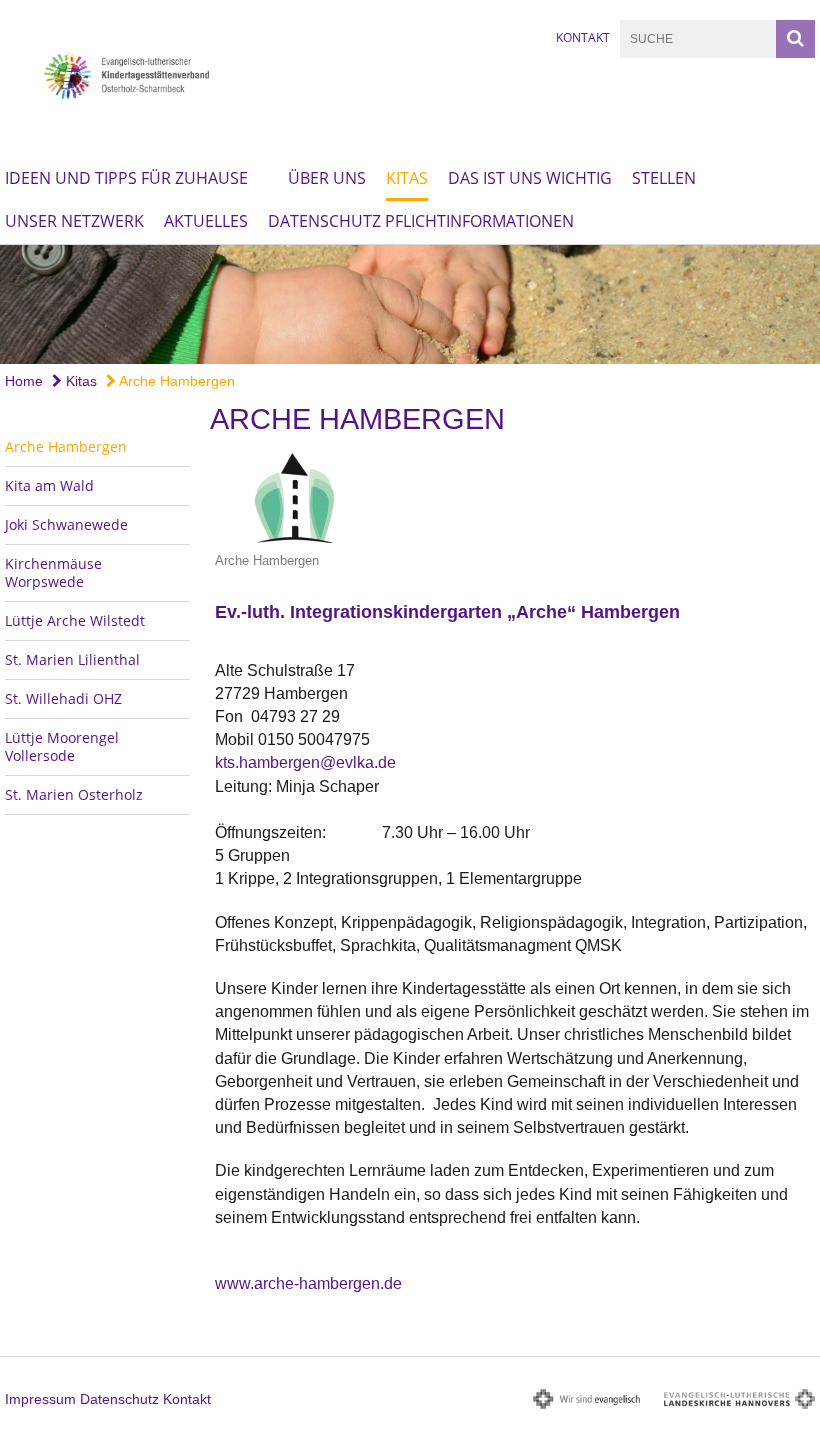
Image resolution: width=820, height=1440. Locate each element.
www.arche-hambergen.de (308, 1283)
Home (24, 381)
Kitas (407, 178)
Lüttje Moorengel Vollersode (62, 746)
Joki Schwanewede (66, 524)
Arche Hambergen (175, 381)
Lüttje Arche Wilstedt (75, 620)
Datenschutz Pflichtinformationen (421, 221)
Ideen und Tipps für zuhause (126, 178)
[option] (410, 305)
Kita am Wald (49, 485)
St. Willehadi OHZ (63, 698)
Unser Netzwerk (74, 221)
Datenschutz (119, 1399)
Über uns (327, 178)
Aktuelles (206, 221)
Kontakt (583, 37)
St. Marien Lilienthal (72, 659)
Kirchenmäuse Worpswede (53, 572)
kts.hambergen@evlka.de (305, 762)
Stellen (664, 178)
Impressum (40, 1399)
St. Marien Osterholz (74, 794)
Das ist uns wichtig (530, 178)
